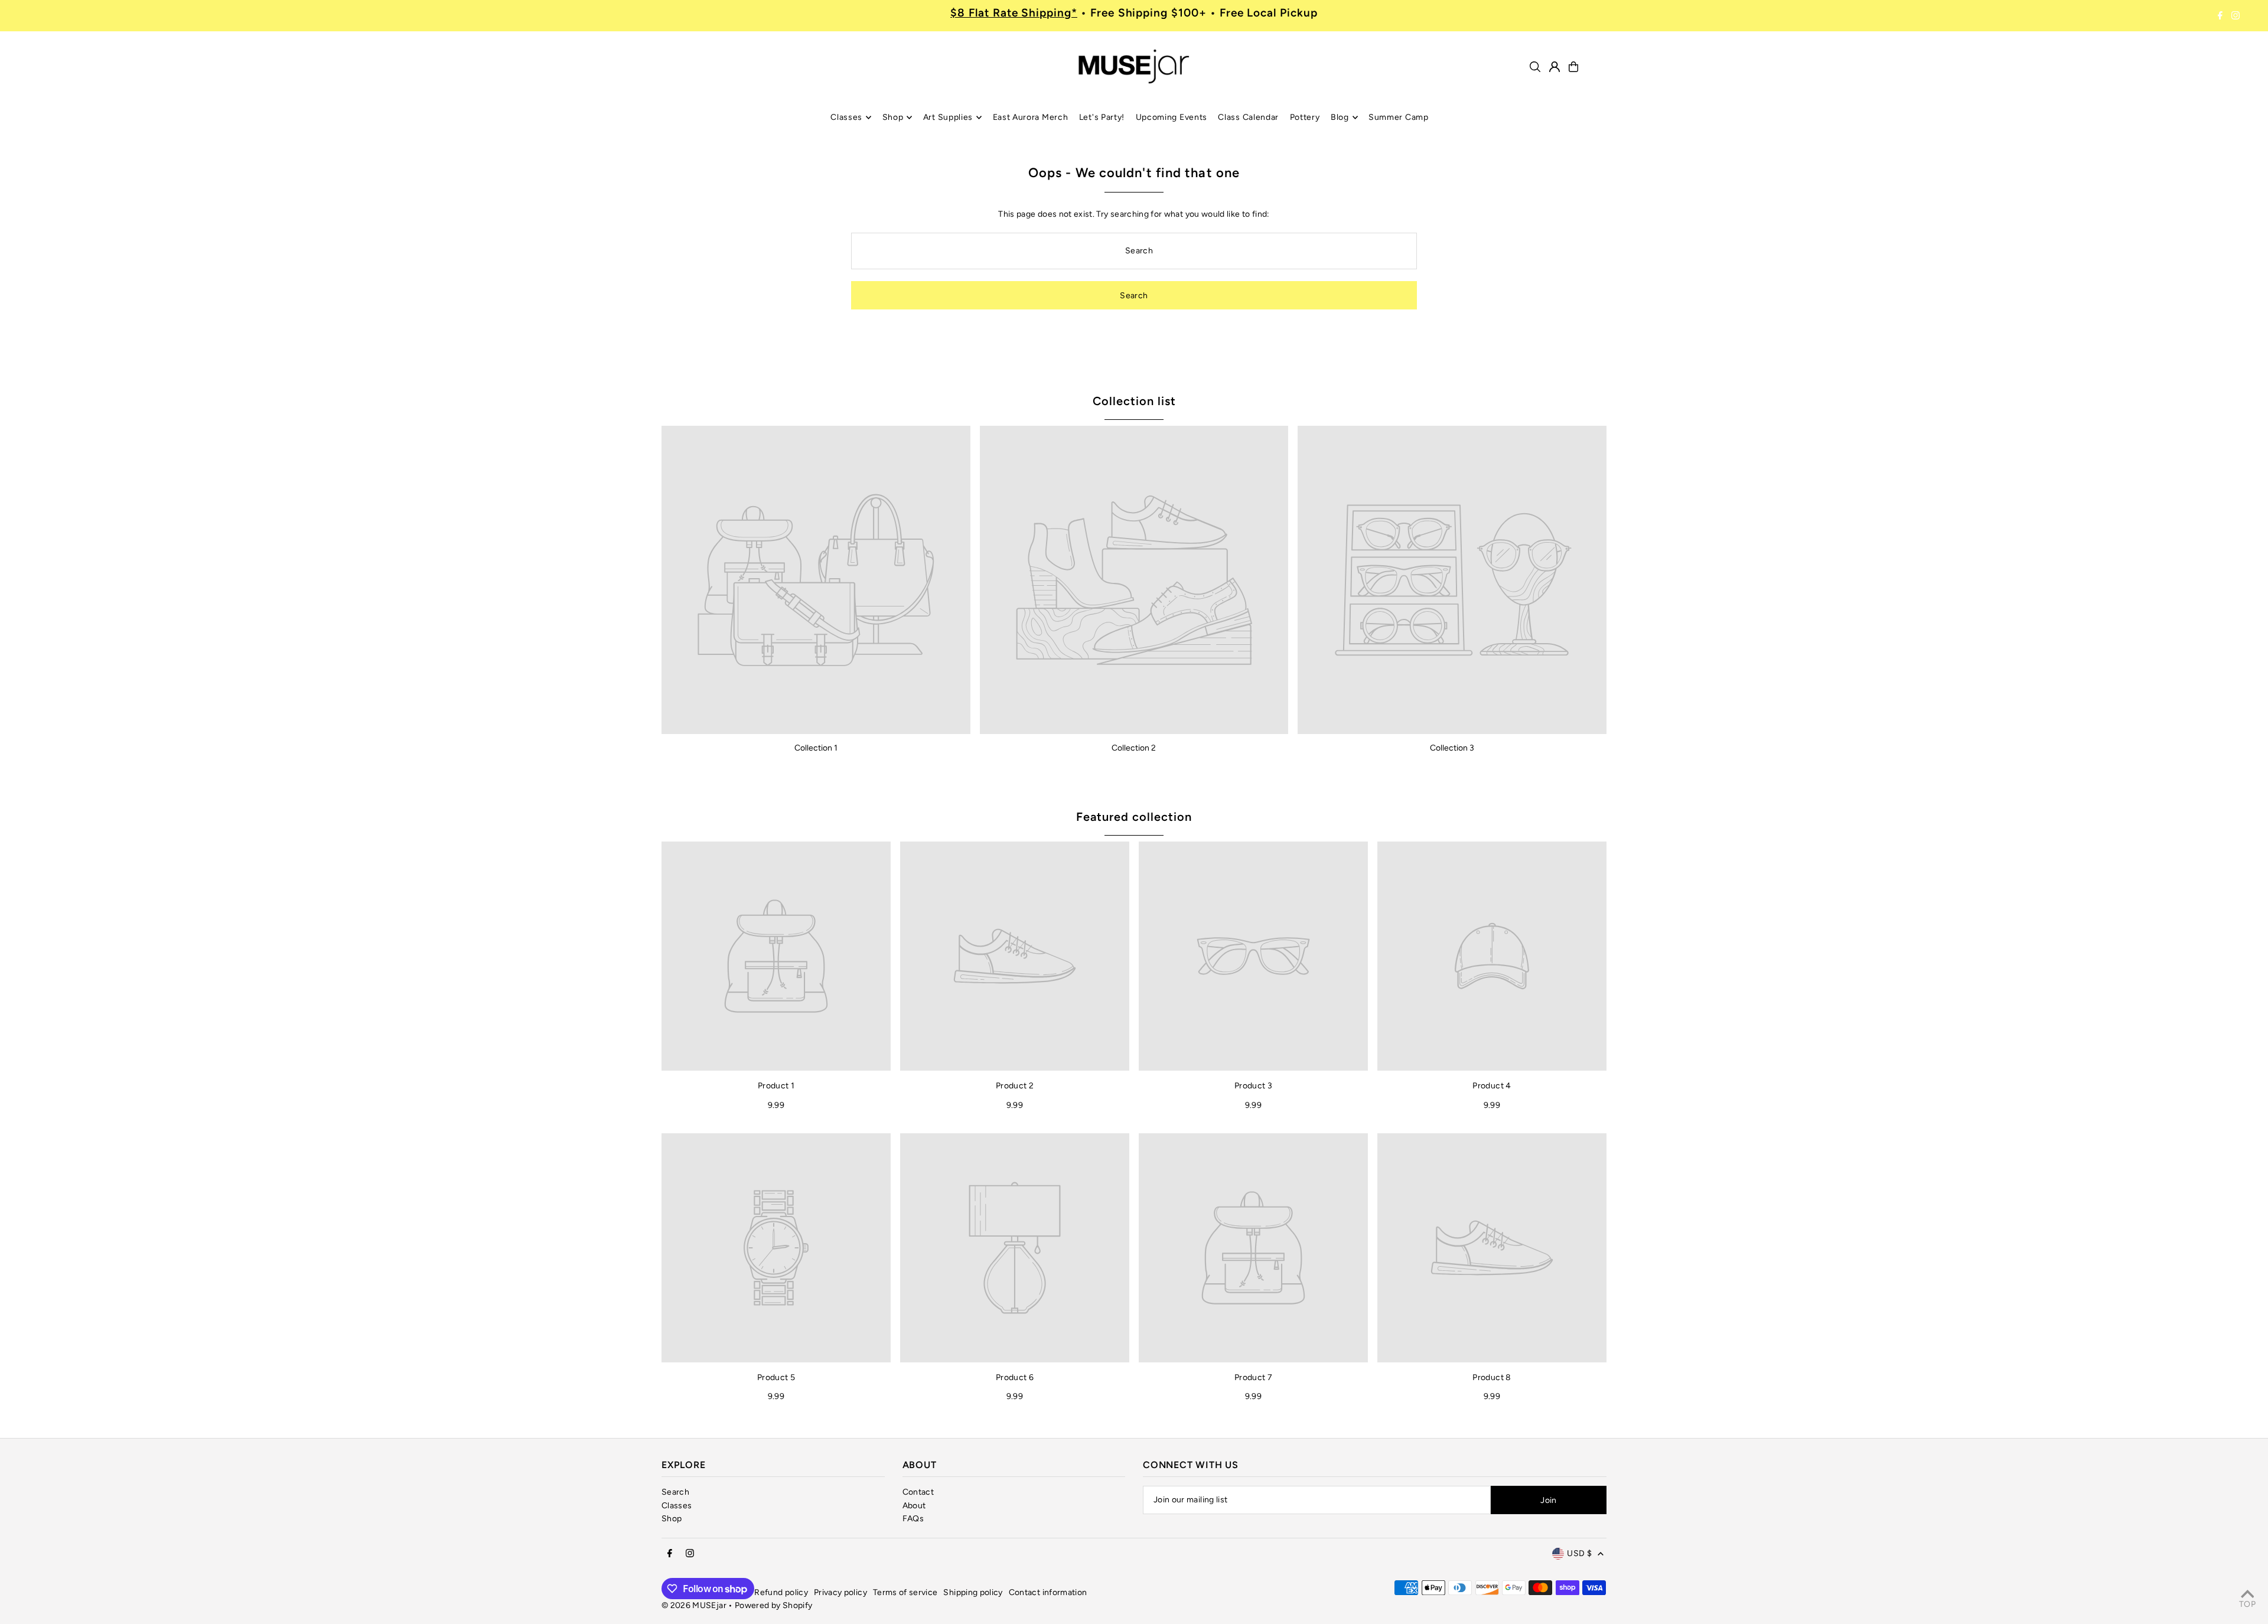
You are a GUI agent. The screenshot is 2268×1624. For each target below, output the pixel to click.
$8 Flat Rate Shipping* (1014, 13)
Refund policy (781, 1592)
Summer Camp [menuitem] (1399, 117)
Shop (672, 1519)
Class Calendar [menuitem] (1248, 117)
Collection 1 (816, 748)
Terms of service (905, 1592)
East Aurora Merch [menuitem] (1031, 117)
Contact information (1048, 1592)
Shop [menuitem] (893, 117)
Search (675, 1492)
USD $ (1579, 1553)
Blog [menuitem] (1340, 117)
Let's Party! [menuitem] (1102, 117)
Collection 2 (1134, 748)
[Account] (1555, 67)
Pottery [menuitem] (1305, 117)
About (914, 1506)
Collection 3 (1452, 748)
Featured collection (1134, 817)
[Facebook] (2220, 16)
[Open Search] (1535, 67)
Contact (918, 1492)
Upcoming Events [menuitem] (1172, 117)
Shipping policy (973, 1592)
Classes (677, 1506)
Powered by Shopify (773, 1605)
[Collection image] (816, 580)
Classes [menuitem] (846, 117)
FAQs (913, 1519)
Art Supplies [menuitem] (948, 117)
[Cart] (1573, 67)
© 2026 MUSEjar (694, 1605)
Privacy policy (840, 1592)
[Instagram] (2236, 16)
